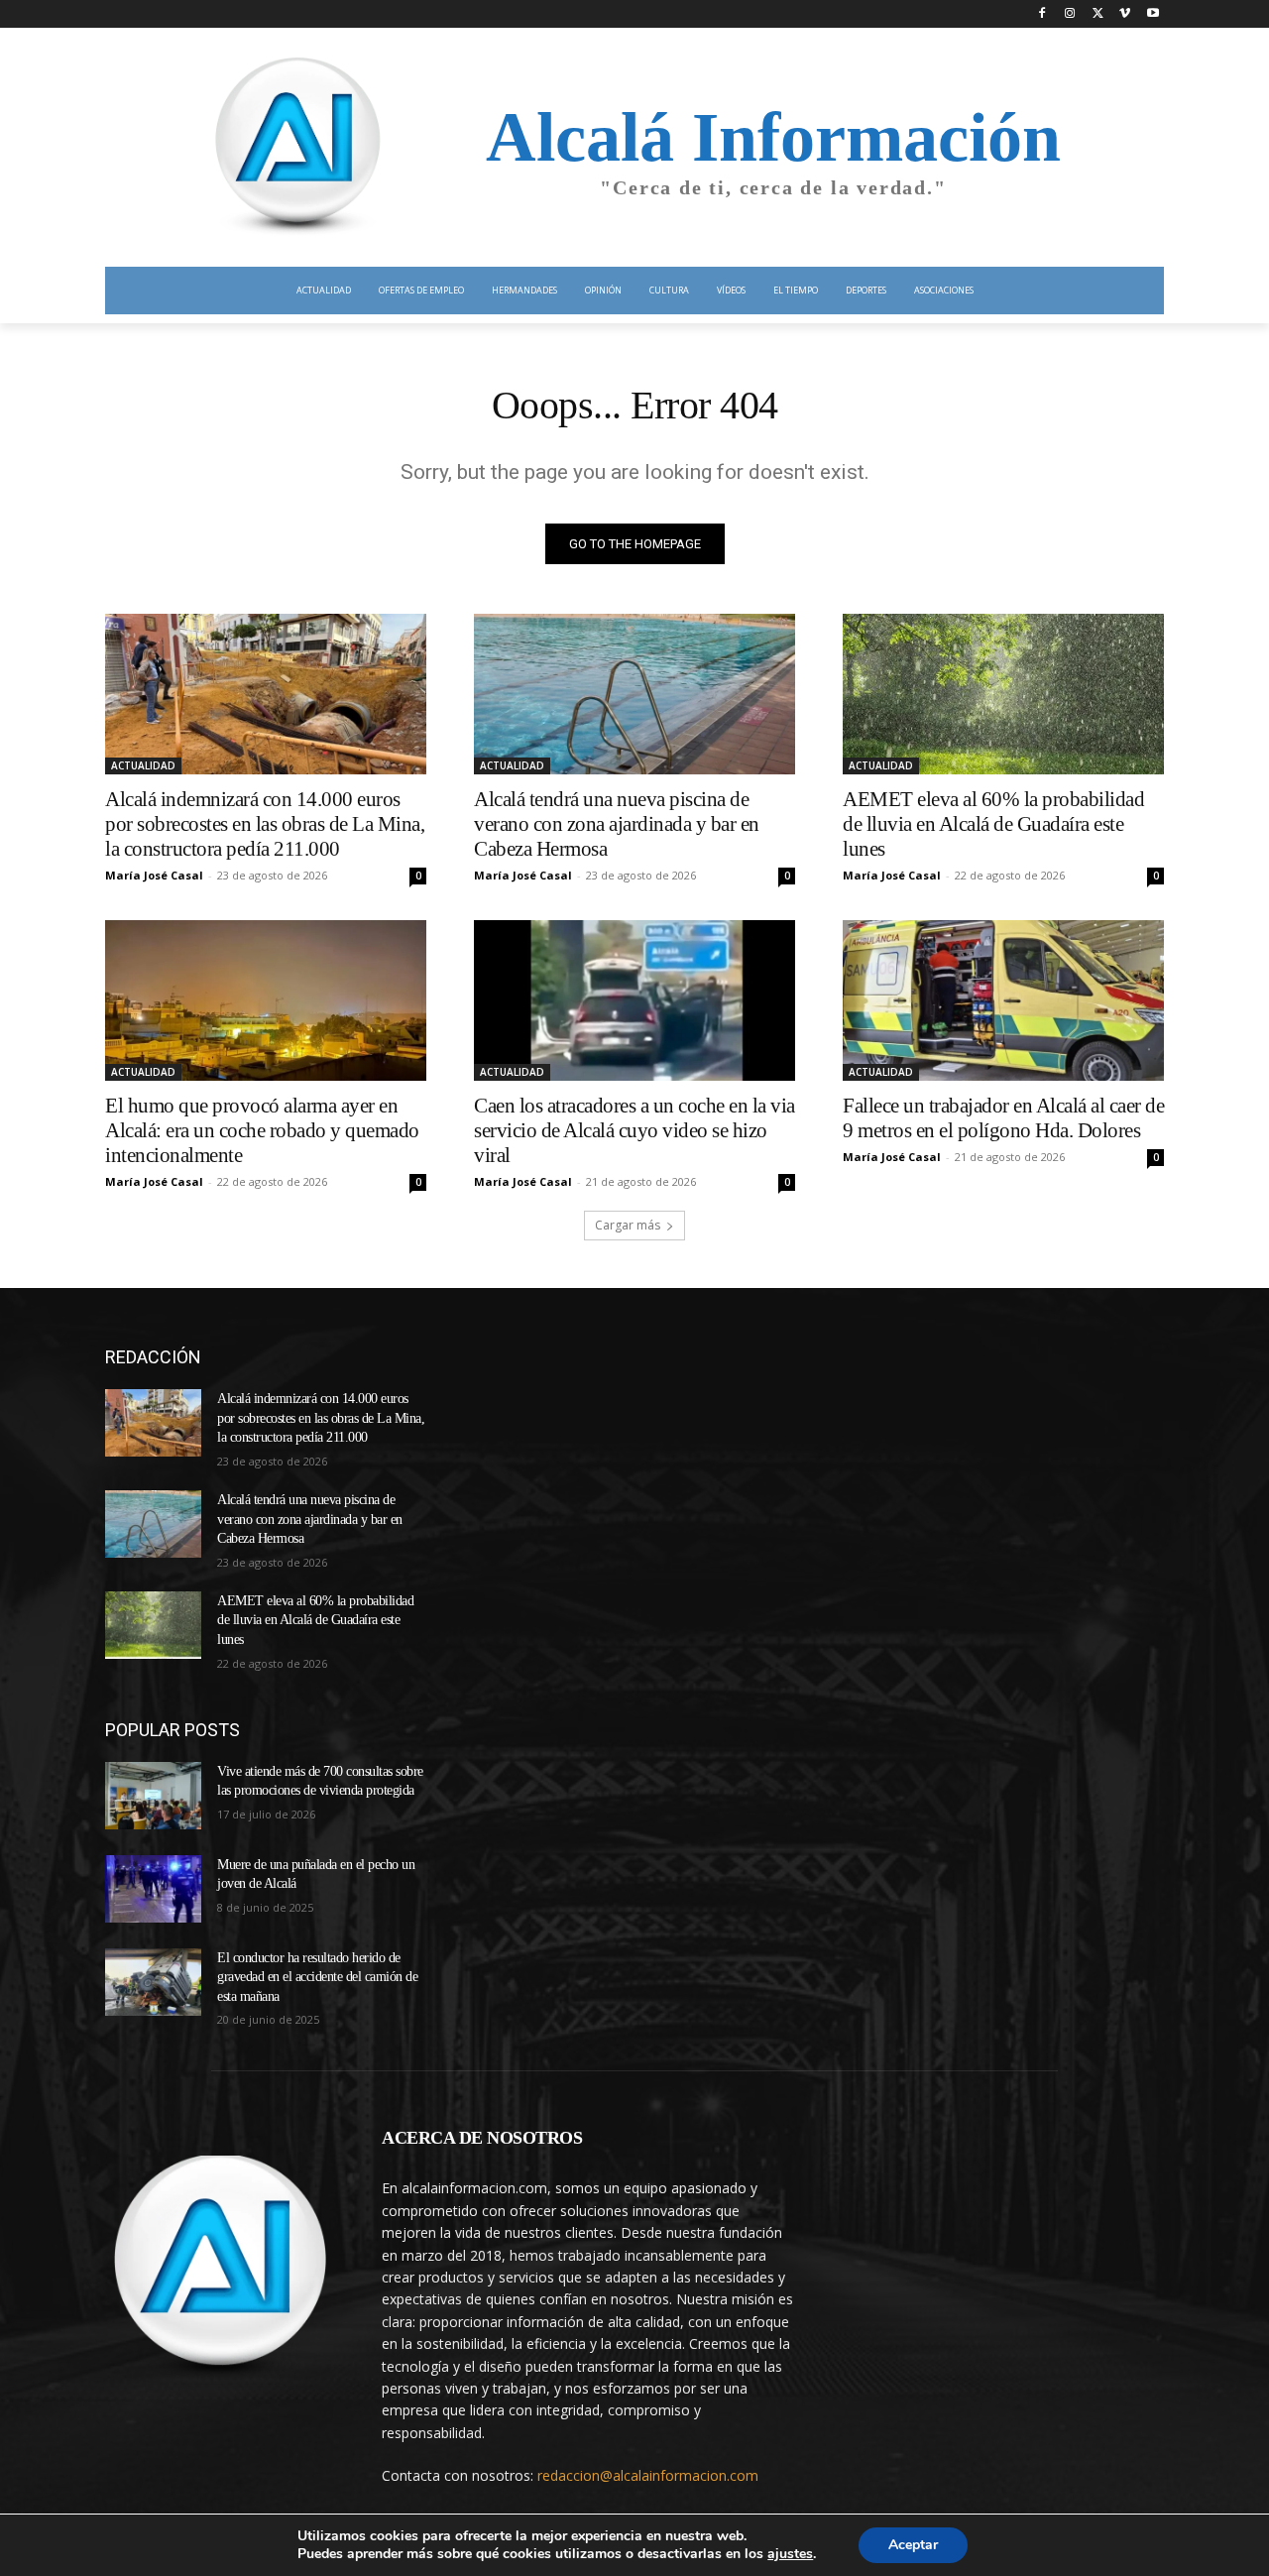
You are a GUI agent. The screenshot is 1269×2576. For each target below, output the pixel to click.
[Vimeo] (1125, 14)
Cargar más (628, 1225)
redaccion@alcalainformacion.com (648, 2475)
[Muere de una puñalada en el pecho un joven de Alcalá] (153, 1889)
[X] (1098, 14)
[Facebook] (1042, 14)
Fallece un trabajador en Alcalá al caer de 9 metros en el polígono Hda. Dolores (1003, 1118)
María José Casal (154, 875)
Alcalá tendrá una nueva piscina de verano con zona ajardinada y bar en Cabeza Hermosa (617, 824)
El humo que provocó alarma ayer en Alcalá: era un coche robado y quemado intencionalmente (262, 1130)
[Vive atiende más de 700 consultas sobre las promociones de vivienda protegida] (153, 1796)
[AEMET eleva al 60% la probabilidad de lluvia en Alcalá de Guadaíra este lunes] (1003, 694)
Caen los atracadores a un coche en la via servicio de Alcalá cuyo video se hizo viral (634, 1130)
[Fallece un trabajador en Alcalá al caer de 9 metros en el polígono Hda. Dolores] (1003, 1000)
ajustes (790, 2554)
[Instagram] (1070, 14)
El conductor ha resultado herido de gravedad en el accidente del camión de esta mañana (317, 1977)
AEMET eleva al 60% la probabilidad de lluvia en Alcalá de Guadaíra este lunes (993, 824)
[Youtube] (1153, 14)
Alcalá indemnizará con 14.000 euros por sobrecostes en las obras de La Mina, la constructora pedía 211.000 (265, 824)
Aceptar (913, 2545)
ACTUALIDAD (143, 765)
